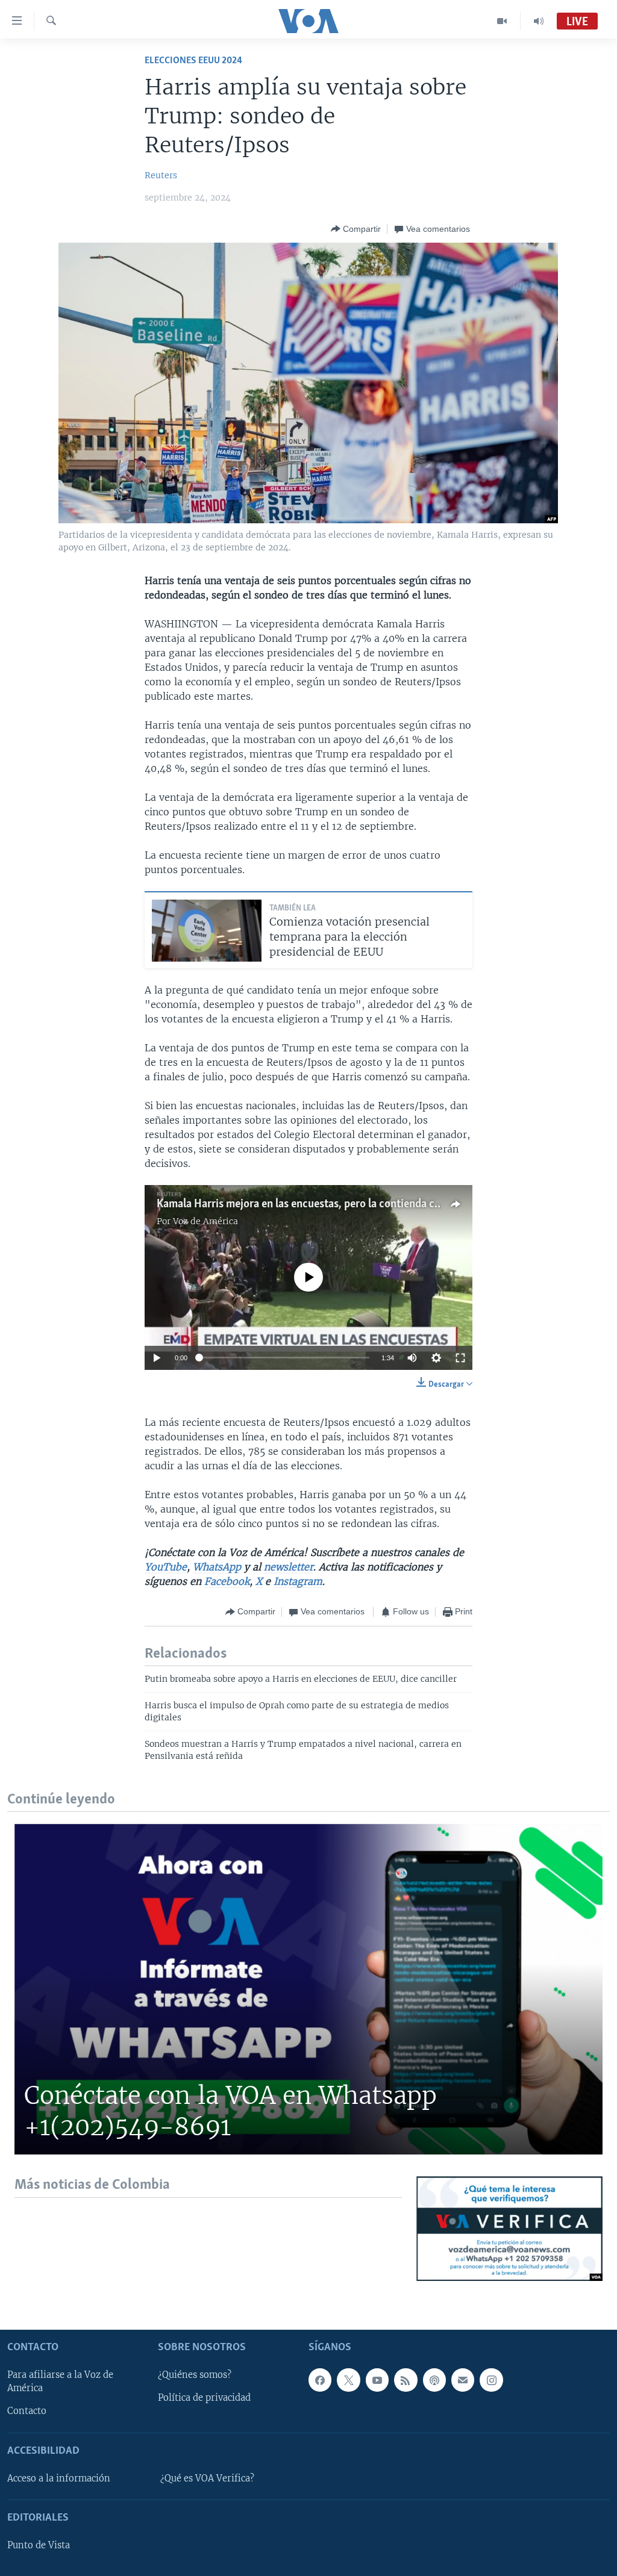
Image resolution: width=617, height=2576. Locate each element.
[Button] (356, 229)
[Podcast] (434, 2380)
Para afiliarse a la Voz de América (60, 2382)
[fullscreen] (460, 1358)
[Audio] (539, 21)
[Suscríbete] (463, 2380)
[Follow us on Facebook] (320, 2380)
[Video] (502, 21)
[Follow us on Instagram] (491, 2380)
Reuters (161, 175)
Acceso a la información (59, 2478)
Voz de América (205, 1221)
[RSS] (406, 2380)
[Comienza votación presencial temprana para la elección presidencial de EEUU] (207, 931)
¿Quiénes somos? (195, 2375)
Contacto (27, 2411)
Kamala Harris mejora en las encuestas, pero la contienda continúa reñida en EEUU (352, 1204)
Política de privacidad (204, 2398)
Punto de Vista (39, 2545)
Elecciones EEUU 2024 (193, 61)
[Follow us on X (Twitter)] (348, 2380)
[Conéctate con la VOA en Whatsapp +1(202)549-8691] (308, 1989)
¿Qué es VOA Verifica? (207, 2478)
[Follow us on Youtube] (377, 2380)
